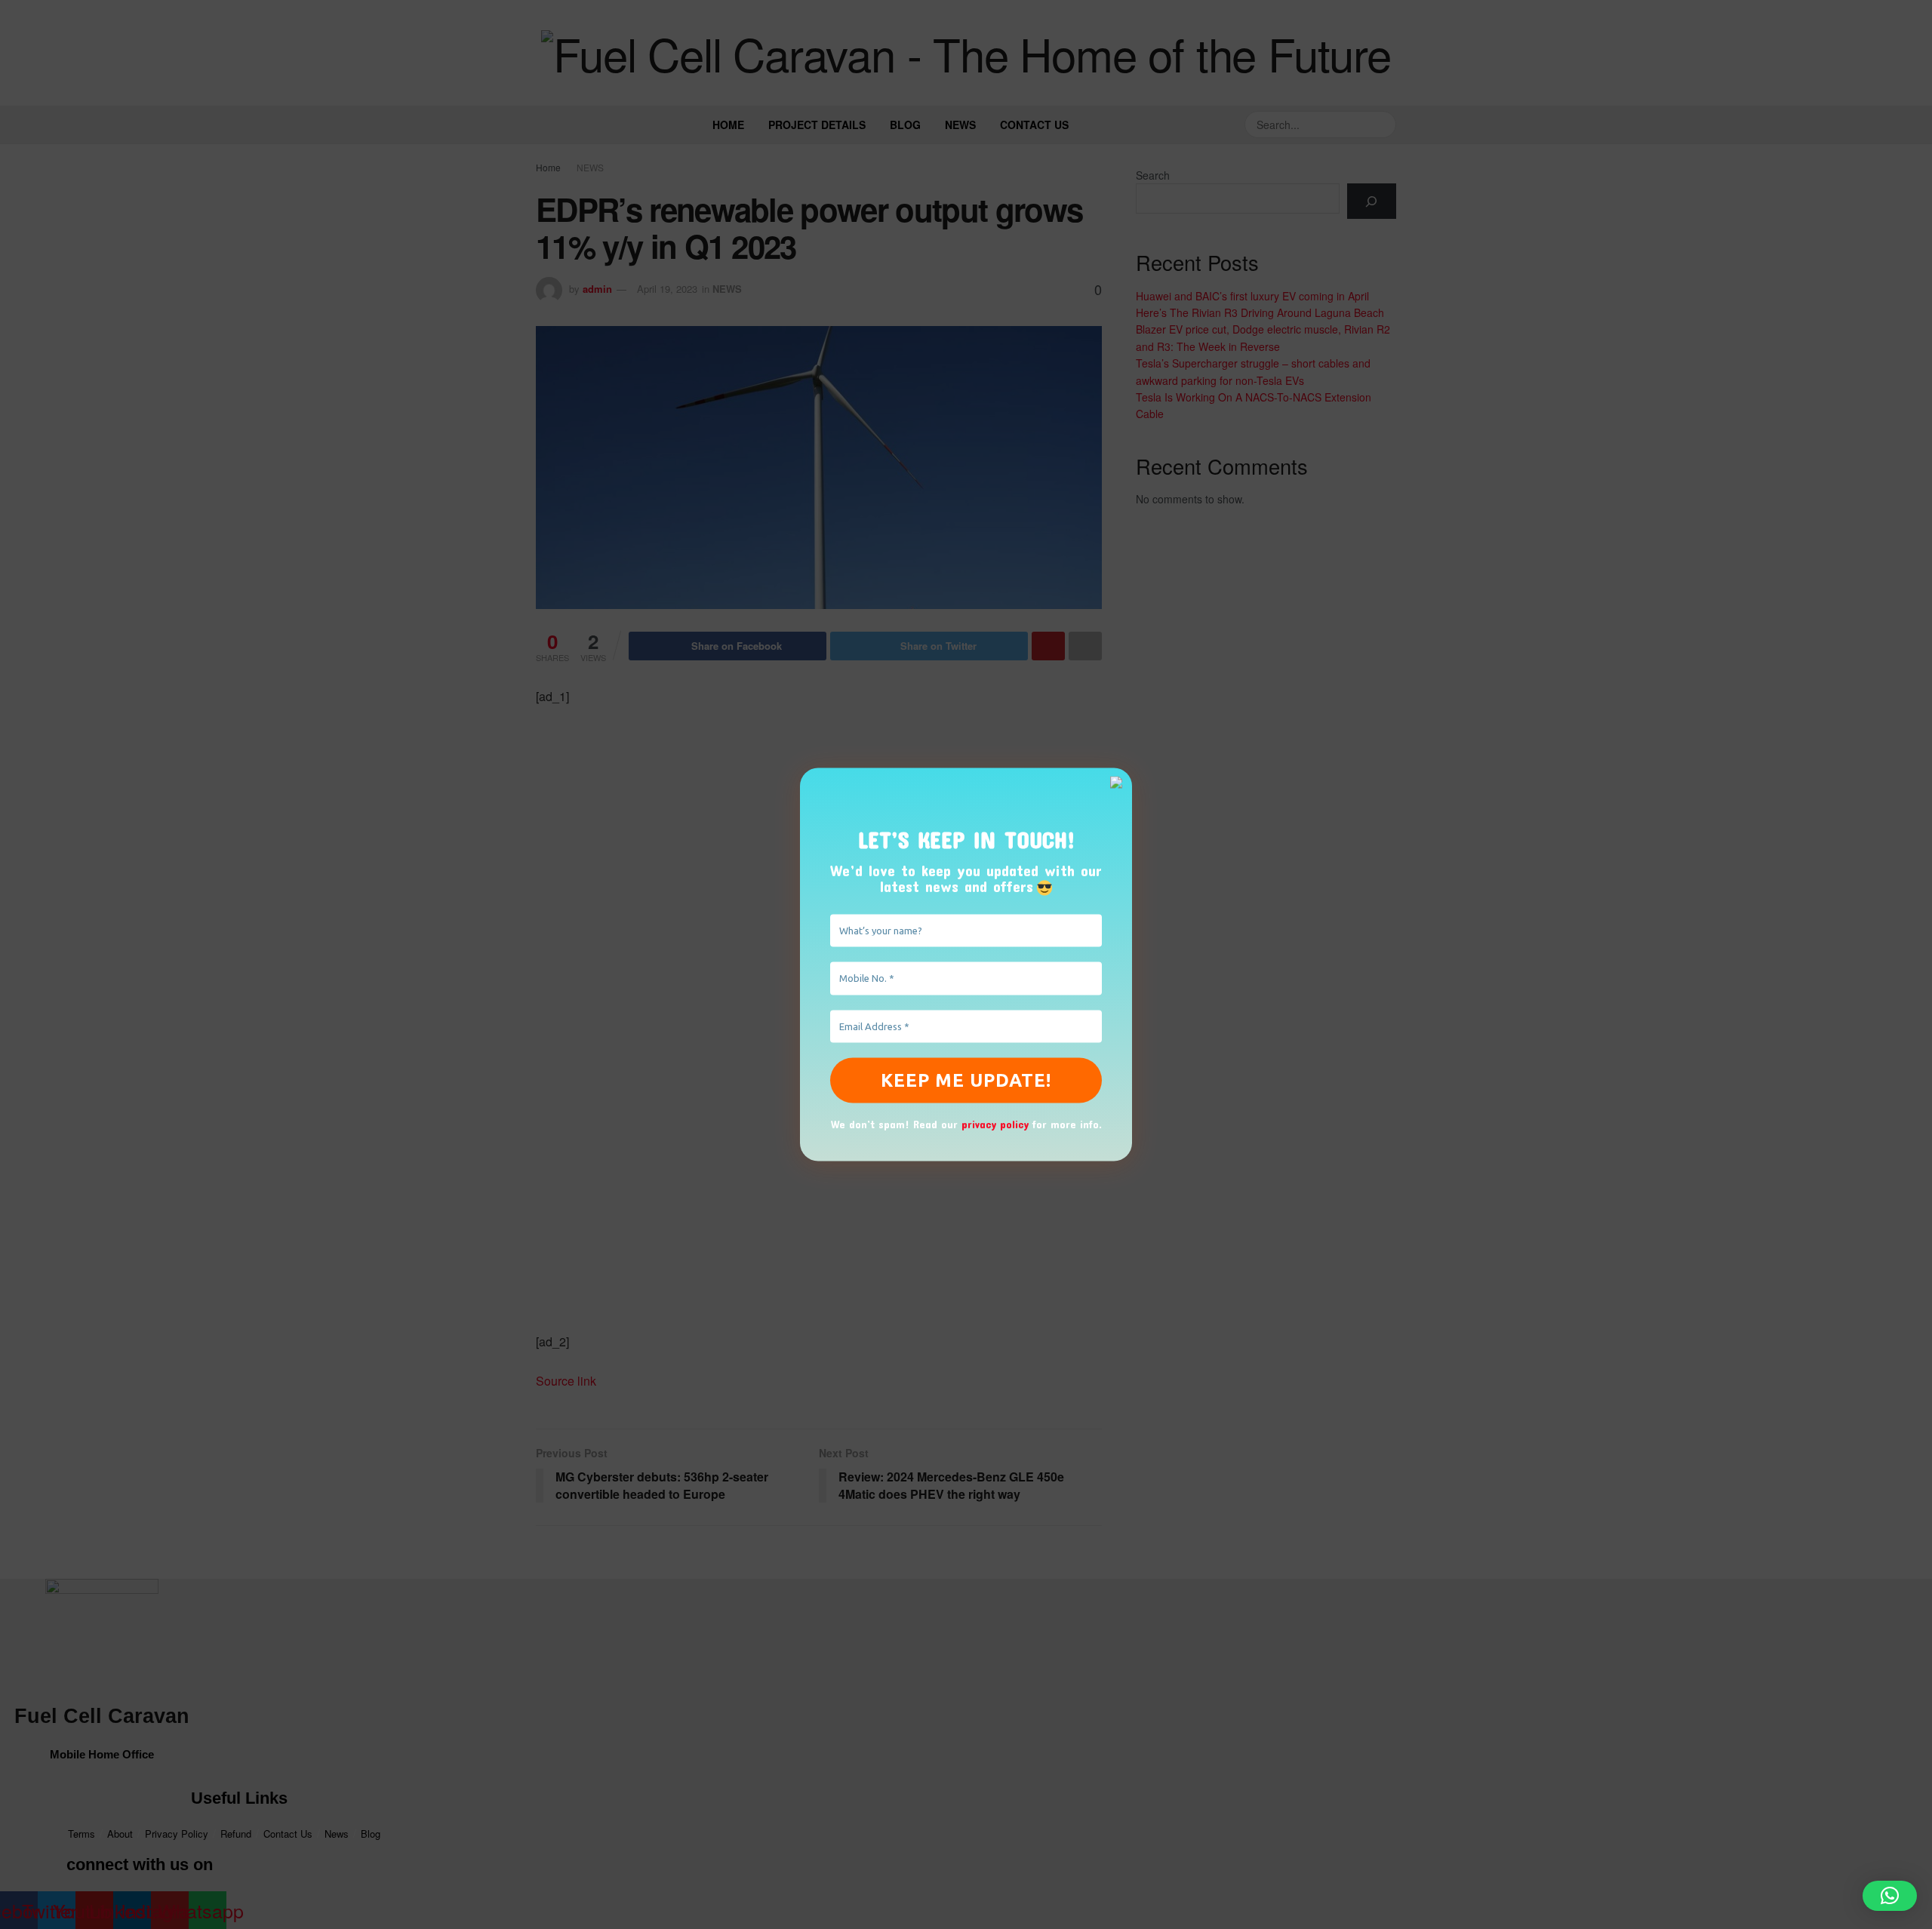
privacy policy (995, 1124)
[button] (1890, 1896)
